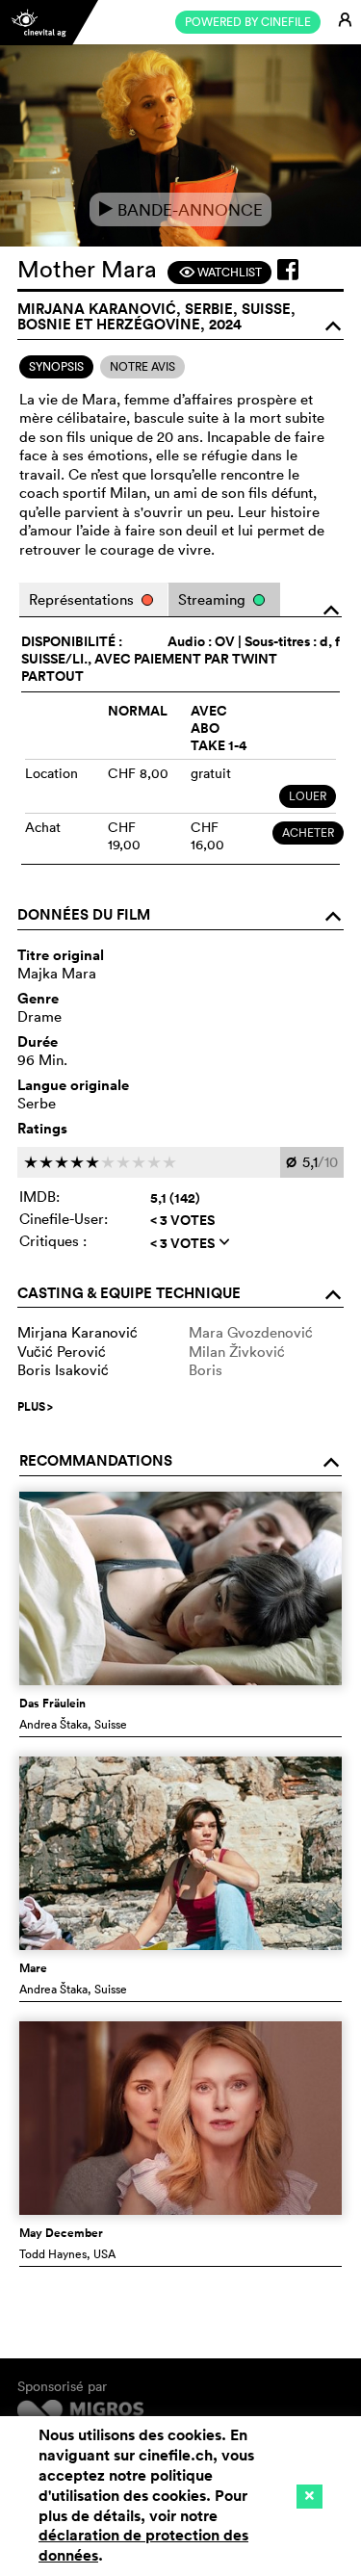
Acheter (308, 833)
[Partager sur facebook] (288, 270)
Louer (308, 796)
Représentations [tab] (83, 599)
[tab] (56, 367)
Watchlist (220, 272)
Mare (33, 1968)
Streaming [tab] (214, 599)
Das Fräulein (52, 1704)
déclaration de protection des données (143, 2545)
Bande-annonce (180, 209)
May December (61, 2233)
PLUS (35, 1407)
